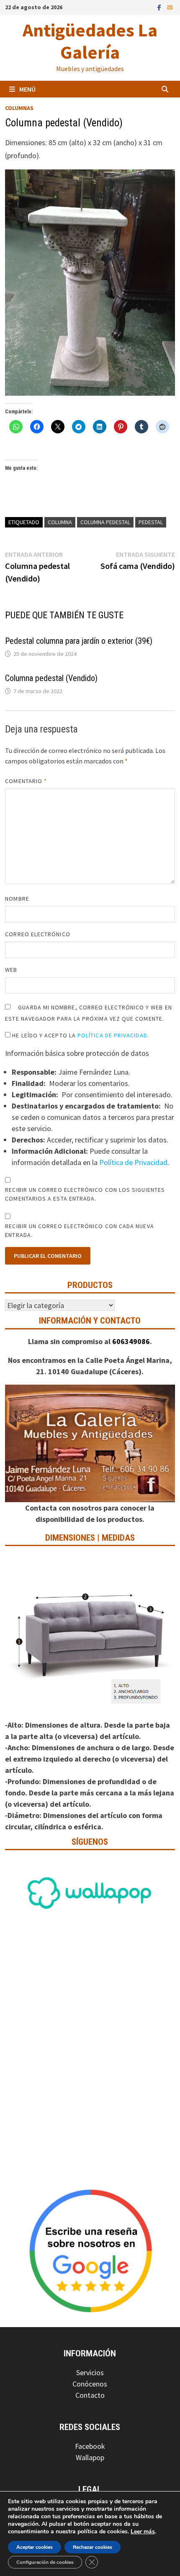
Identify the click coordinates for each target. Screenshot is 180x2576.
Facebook (90, 2446)
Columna (60, 522)
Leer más (143, 2531)
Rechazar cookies (93, 2547)
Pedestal (151, 522)
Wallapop (90, 2457)
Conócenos (90, 2384)
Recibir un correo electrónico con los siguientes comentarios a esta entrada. (85, 1194)
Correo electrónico (37, 934)
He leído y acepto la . (80, 1035)
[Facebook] (160, 7)
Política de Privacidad (112, 1035)
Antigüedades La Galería (90, 41)
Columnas (19, 108)
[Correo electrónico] (170, 7)
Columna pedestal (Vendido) (51, 678)
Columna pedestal (105, 522)
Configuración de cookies (45, 2562)
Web (11, 970)
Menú (27, 89)
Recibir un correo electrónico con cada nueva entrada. (79, 1230)
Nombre (17, 899)
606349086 (131, 1341)
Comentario (26, 781)
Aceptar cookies (35, 2547)
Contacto (90, 2395)
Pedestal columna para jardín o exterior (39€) (79, 641)
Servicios (90, 2372)
